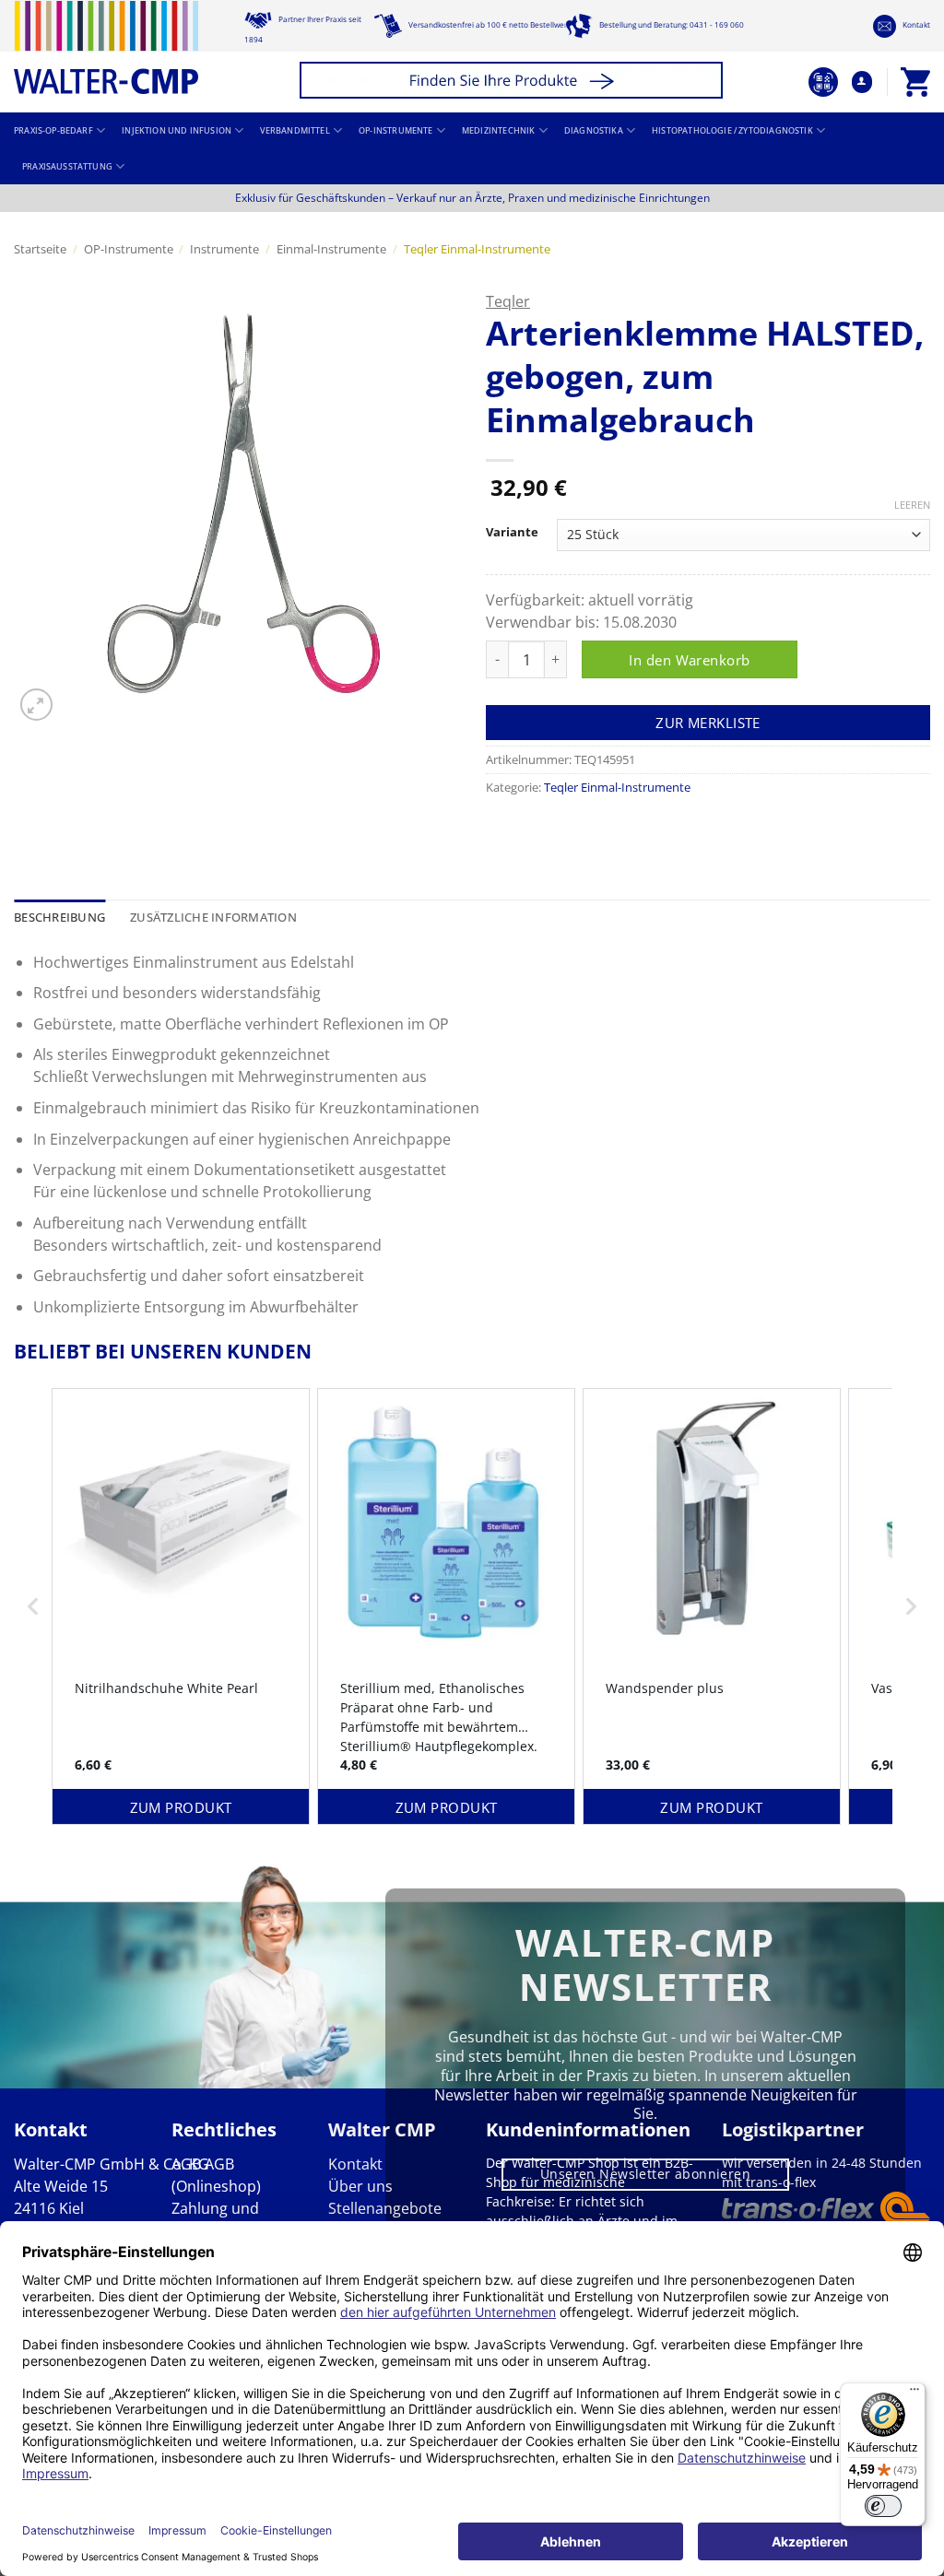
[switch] (883, 2506)
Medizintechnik (498, 131)
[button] (514, 82)
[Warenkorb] (915, 82)
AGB (186, 2164)
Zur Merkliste (708, 723)
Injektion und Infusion (177, 131)
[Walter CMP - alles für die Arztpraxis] (106, 47)
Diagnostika (594, 131)
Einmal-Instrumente (331, 249)
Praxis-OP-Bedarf (53, 131)
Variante (512, 533)
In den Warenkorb (689, 660)
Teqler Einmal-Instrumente (477, 249)
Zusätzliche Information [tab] (213, 917)
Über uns (360, 2186)
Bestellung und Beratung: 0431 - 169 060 (671, 24)
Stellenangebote (385, 2208)
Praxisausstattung (67, 167)
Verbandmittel (295, 131)
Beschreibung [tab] (59, 917)
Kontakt (915, 24)
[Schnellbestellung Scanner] (823, 82)
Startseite (40, 249)
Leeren (912, 505)
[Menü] (914, 2394)
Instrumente (224, 249)
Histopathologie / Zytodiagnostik (732, 131)
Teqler (508, 301)
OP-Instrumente (395, 131)
